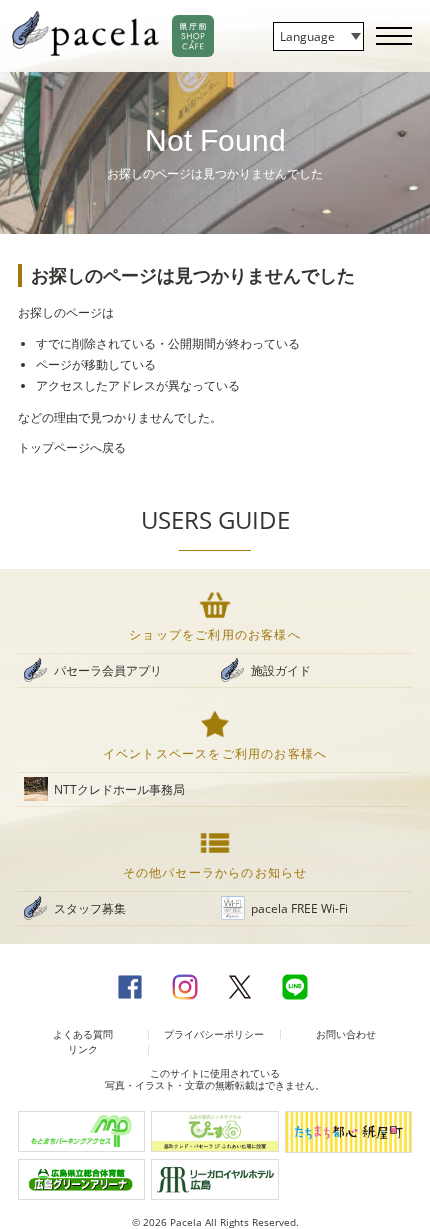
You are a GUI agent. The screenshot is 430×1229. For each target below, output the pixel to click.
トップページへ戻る (72, 447)
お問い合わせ (346, 1034)
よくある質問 (83, 1034)
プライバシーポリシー (214, 1034)
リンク (83, 1049)
